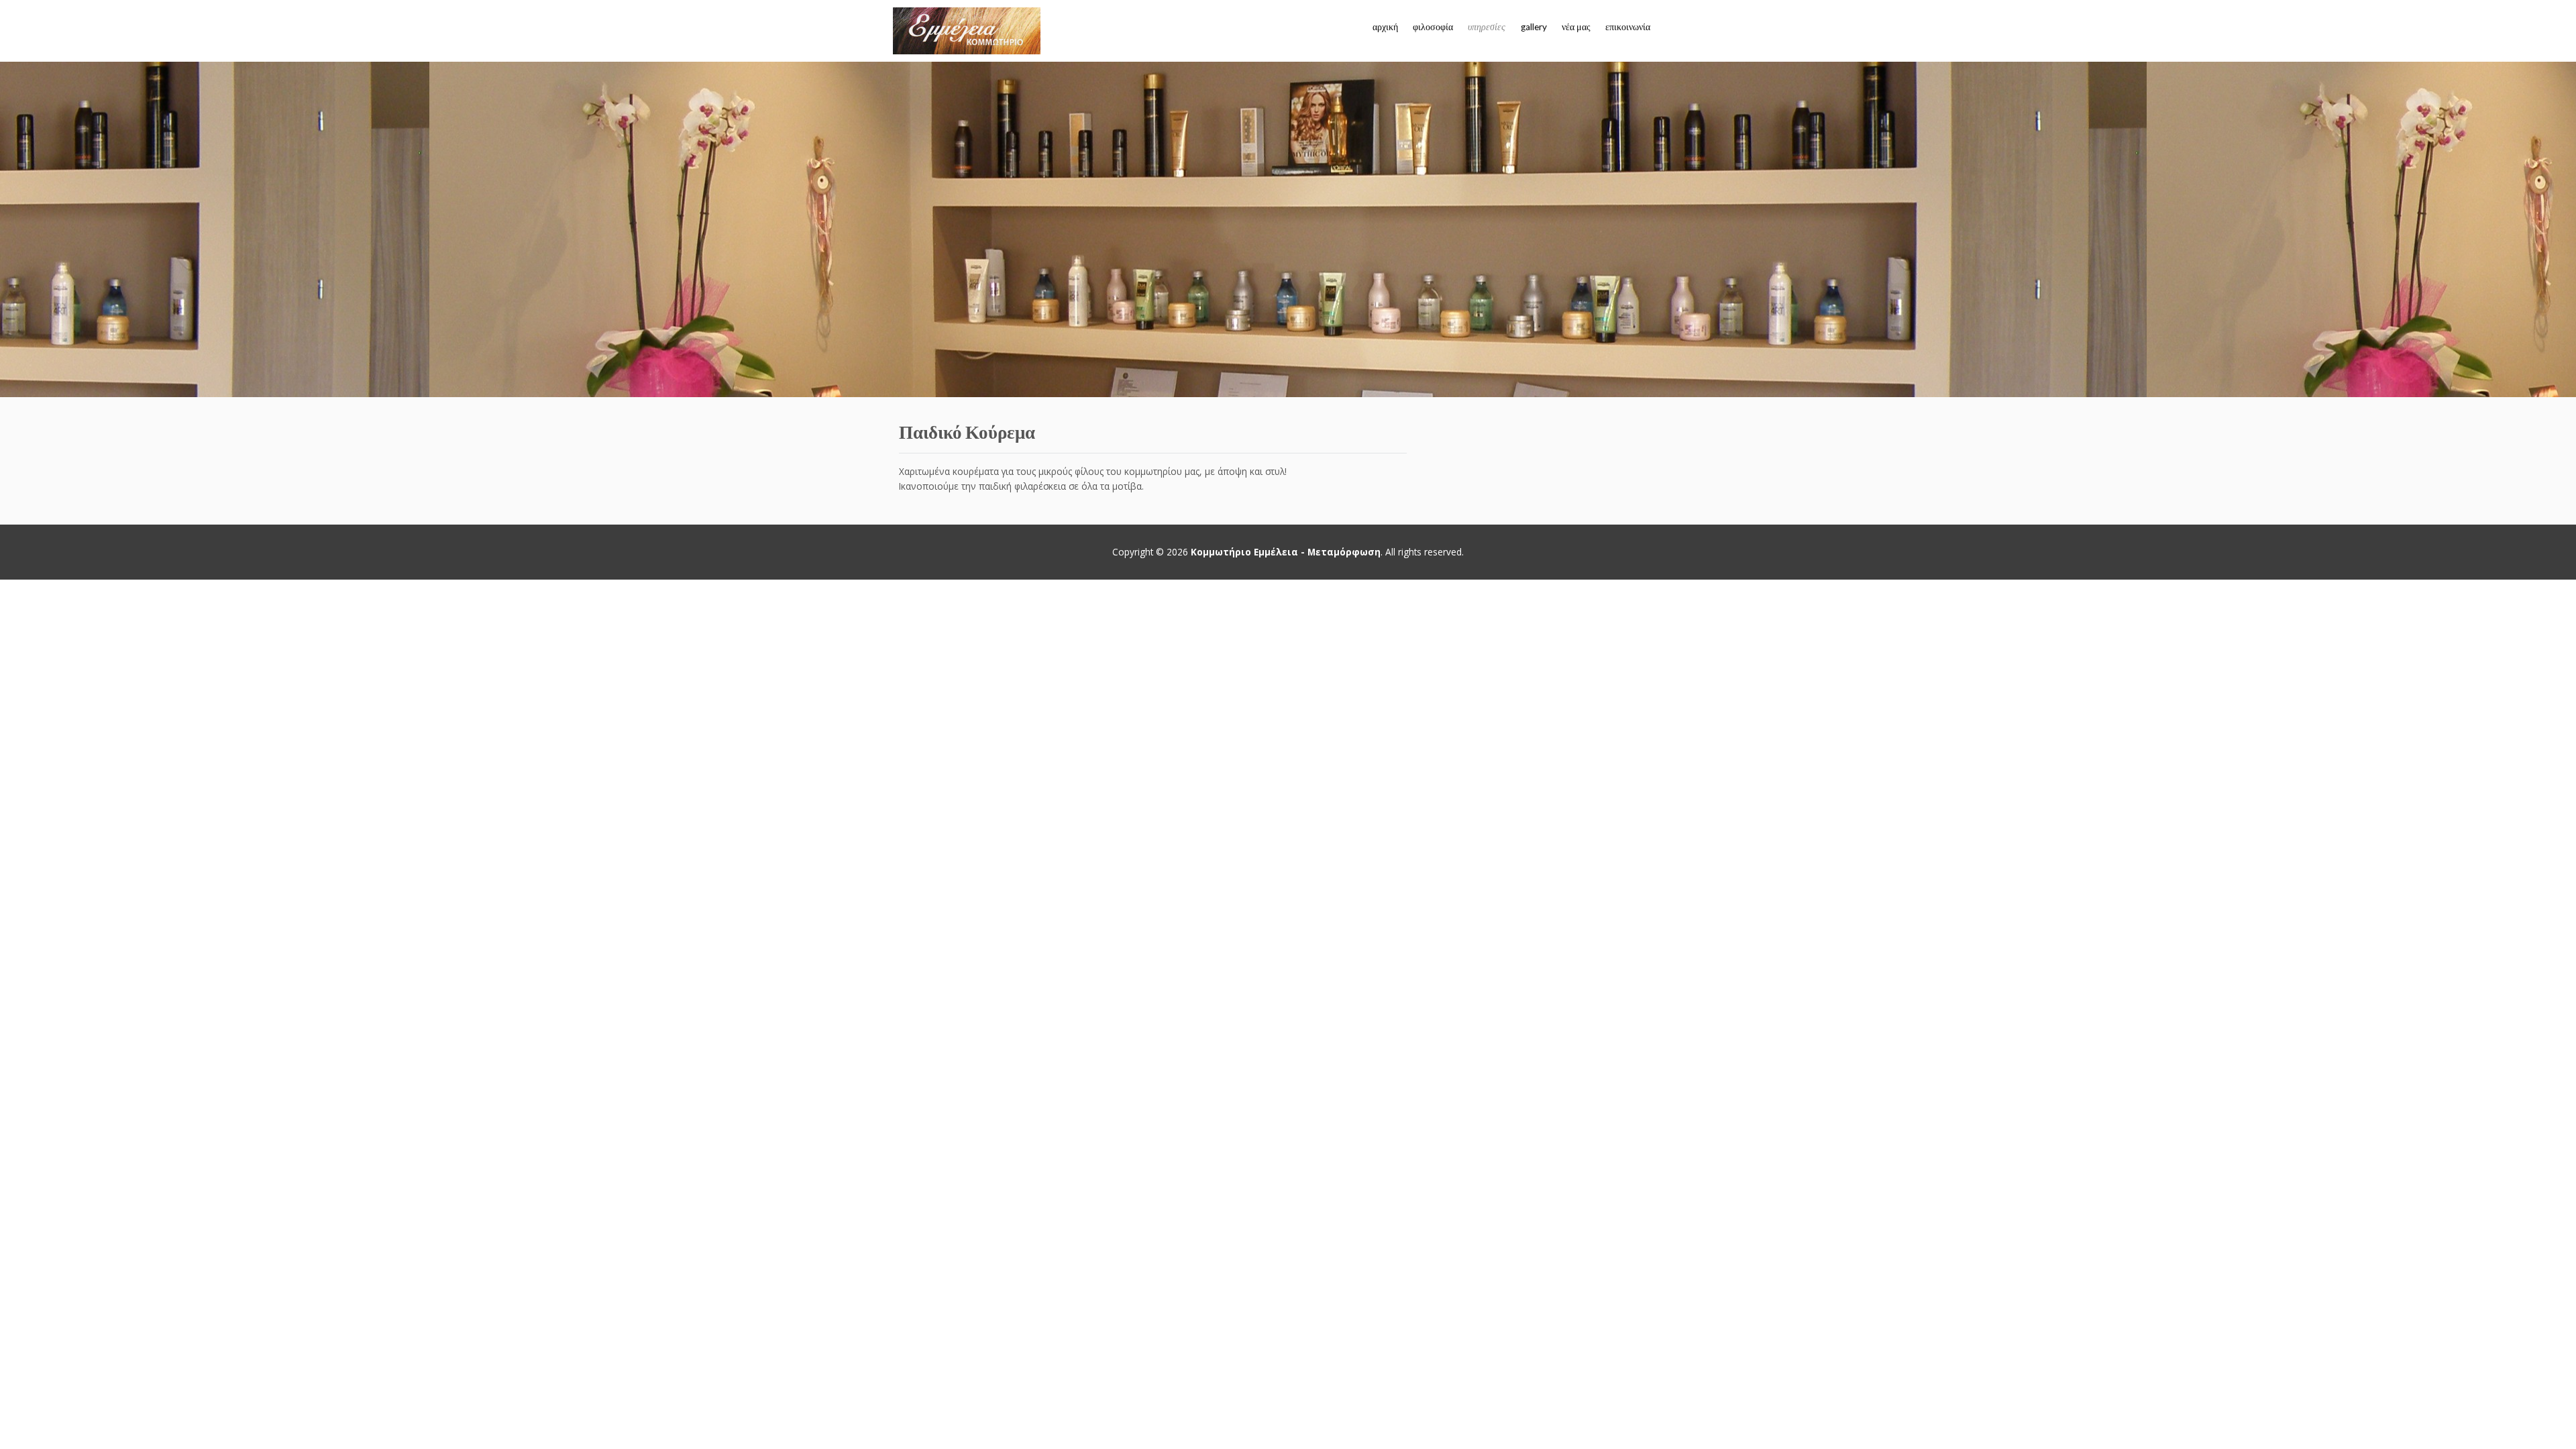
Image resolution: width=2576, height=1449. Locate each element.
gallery (1534, 27)
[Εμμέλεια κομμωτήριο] (967, 31)
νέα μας (1576, 27)
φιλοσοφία (1433, 27)
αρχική (1385, 27)
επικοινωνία (1628, 27)
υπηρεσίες (1487, 27)
